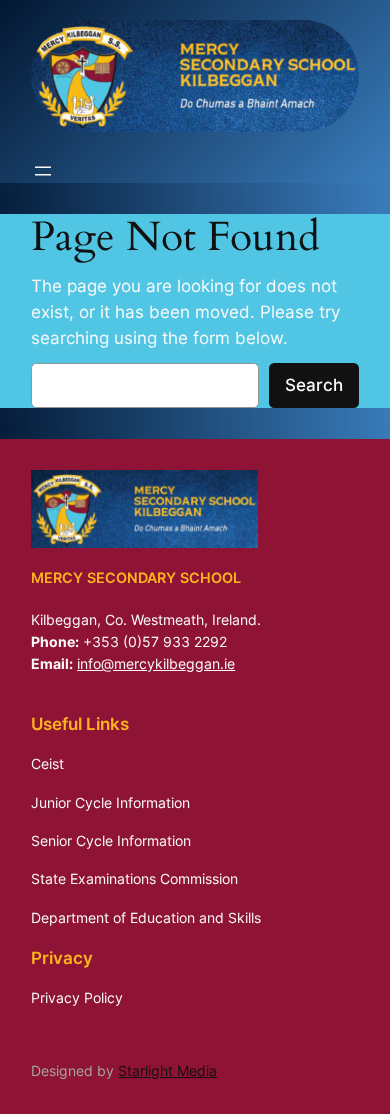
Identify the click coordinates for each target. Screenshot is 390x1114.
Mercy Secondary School (136, 577)
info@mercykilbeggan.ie (156, 663)
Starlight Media (167, 1070)
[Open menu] (43, 171)
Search (314, 385)
